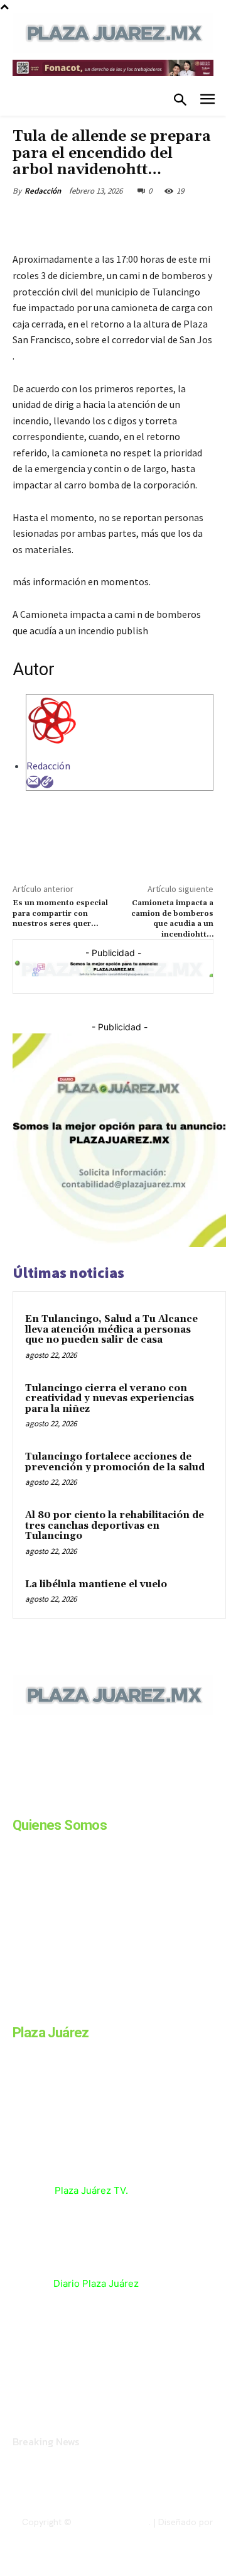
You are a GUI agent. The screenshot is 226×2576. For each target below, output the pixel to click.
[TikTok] (112, 1802)
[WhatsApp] (151, 220)
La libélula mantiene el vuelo (96, 1584)
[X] (94, 220)
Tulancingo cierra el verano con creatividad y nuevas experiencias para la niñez (110, 1399)
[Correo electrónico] (34, 782)
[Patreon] (80, 1802)
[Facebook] (65, 220)
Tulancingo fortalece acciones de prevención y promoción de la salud (115, 1462)
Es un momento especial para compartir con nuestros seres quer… (60, 913)
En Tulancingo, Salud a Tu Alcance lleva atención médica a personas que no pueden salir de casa (111, 1329)
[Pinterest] (122, 220)
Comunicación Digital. (170, 2533)
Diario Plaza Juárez (96, 2283)
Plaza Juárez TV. (91, 2190)
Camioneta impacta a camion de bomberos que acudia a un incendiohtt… (172, 918)
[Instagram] (49, 1802)
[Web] (47, 782)
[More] (181, 220)
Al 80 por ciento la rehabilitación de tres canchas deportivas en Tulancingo (115, 1526)
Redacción (43, 191)
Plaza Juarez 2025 (111, 2522)
